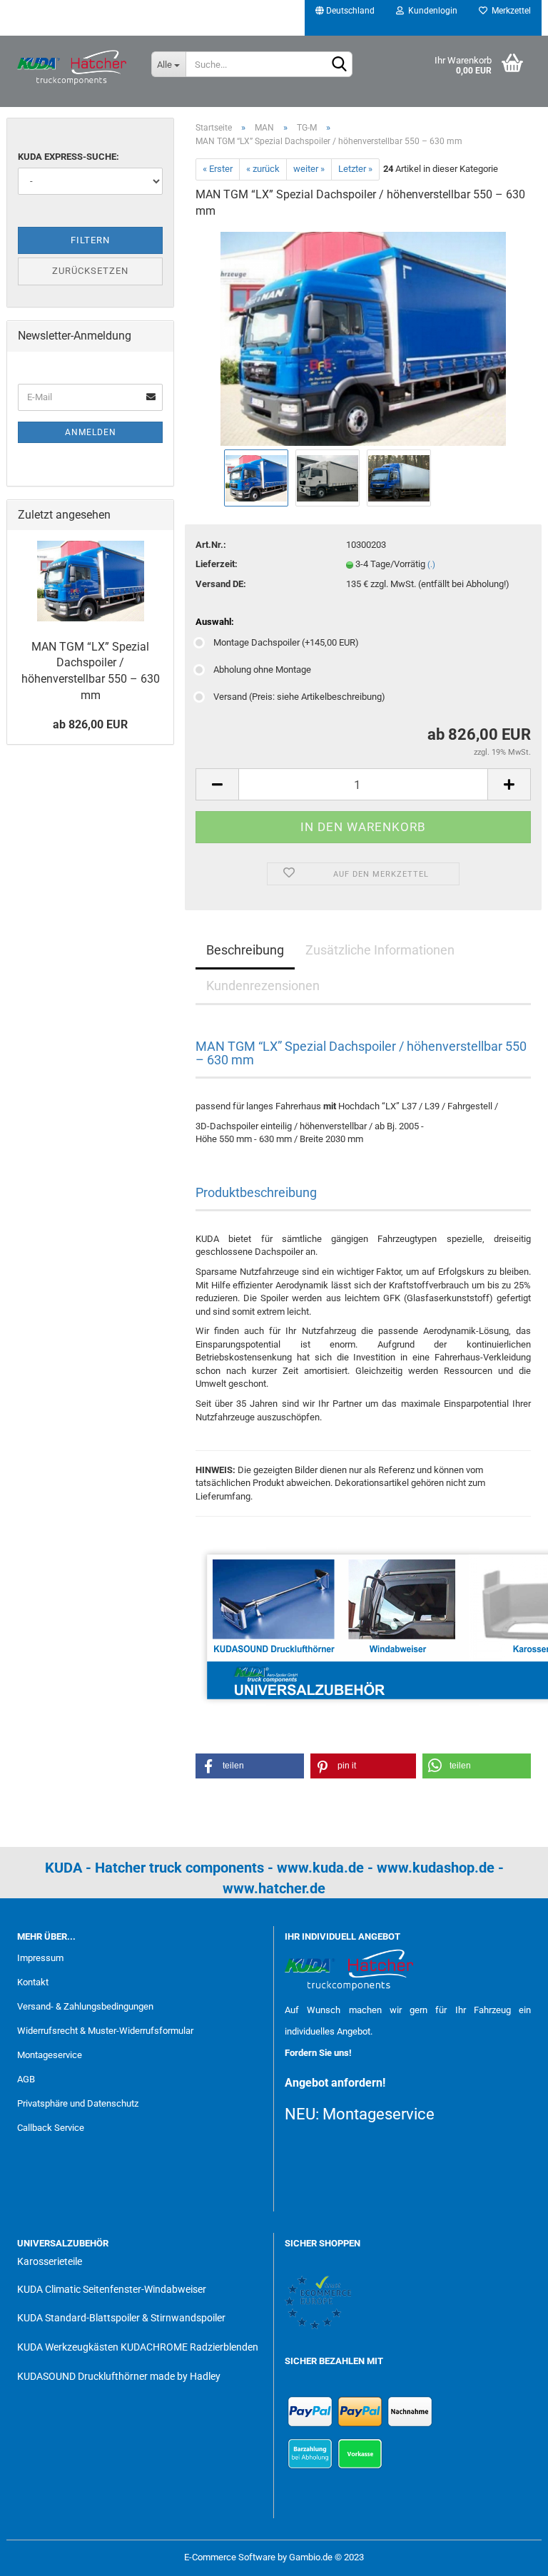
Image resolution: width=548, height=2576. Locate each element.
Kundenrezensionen (263, 986)
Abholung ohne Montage (262, 670)
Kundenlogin (431, 11)
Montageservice (50, 2055)
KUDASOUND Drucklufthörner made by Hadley (119, 2376)
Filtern (90, 240)
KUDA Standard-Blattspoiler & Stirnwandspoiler (121, 2318)
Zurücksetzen (90, 271)
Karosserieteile (50, 2261)
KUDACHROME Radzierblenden (189, 2347)
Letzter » (355, 169)
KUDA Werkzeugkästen (68, 2347)
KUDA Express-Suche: (68, 157)
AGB (26, 2079)
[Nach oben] (509, 2555)
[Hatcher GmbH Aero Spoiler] (73, 68)
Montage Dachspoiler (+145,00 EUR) (286, 642)
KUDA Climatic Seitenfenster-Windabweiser (112, 2289)
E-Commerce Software (230, 2557)
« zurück (263, 169)
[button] (250, 1766)
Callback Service (51, 2128)
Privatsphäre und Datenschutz (78, 2103)
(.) (431, 565)
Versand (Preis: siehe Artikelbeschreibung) (299, 697)
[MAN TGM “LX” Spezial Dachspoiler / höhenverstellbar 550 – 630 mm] (363, 338)
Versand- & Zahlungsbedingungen (85, 2006)
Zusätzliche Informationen (380, 950)
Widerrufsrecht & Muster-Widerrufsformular (105, 2031)
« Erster (218, 169)
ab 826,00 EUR (90, 724)
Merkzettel (509, 11)
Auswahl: (215, 622)
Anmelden (91, 432)
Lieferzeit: (217, 564)
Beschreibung (245, 950)
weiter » (309, 169)
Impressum (40, 1958)
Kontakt (33, 1982)
